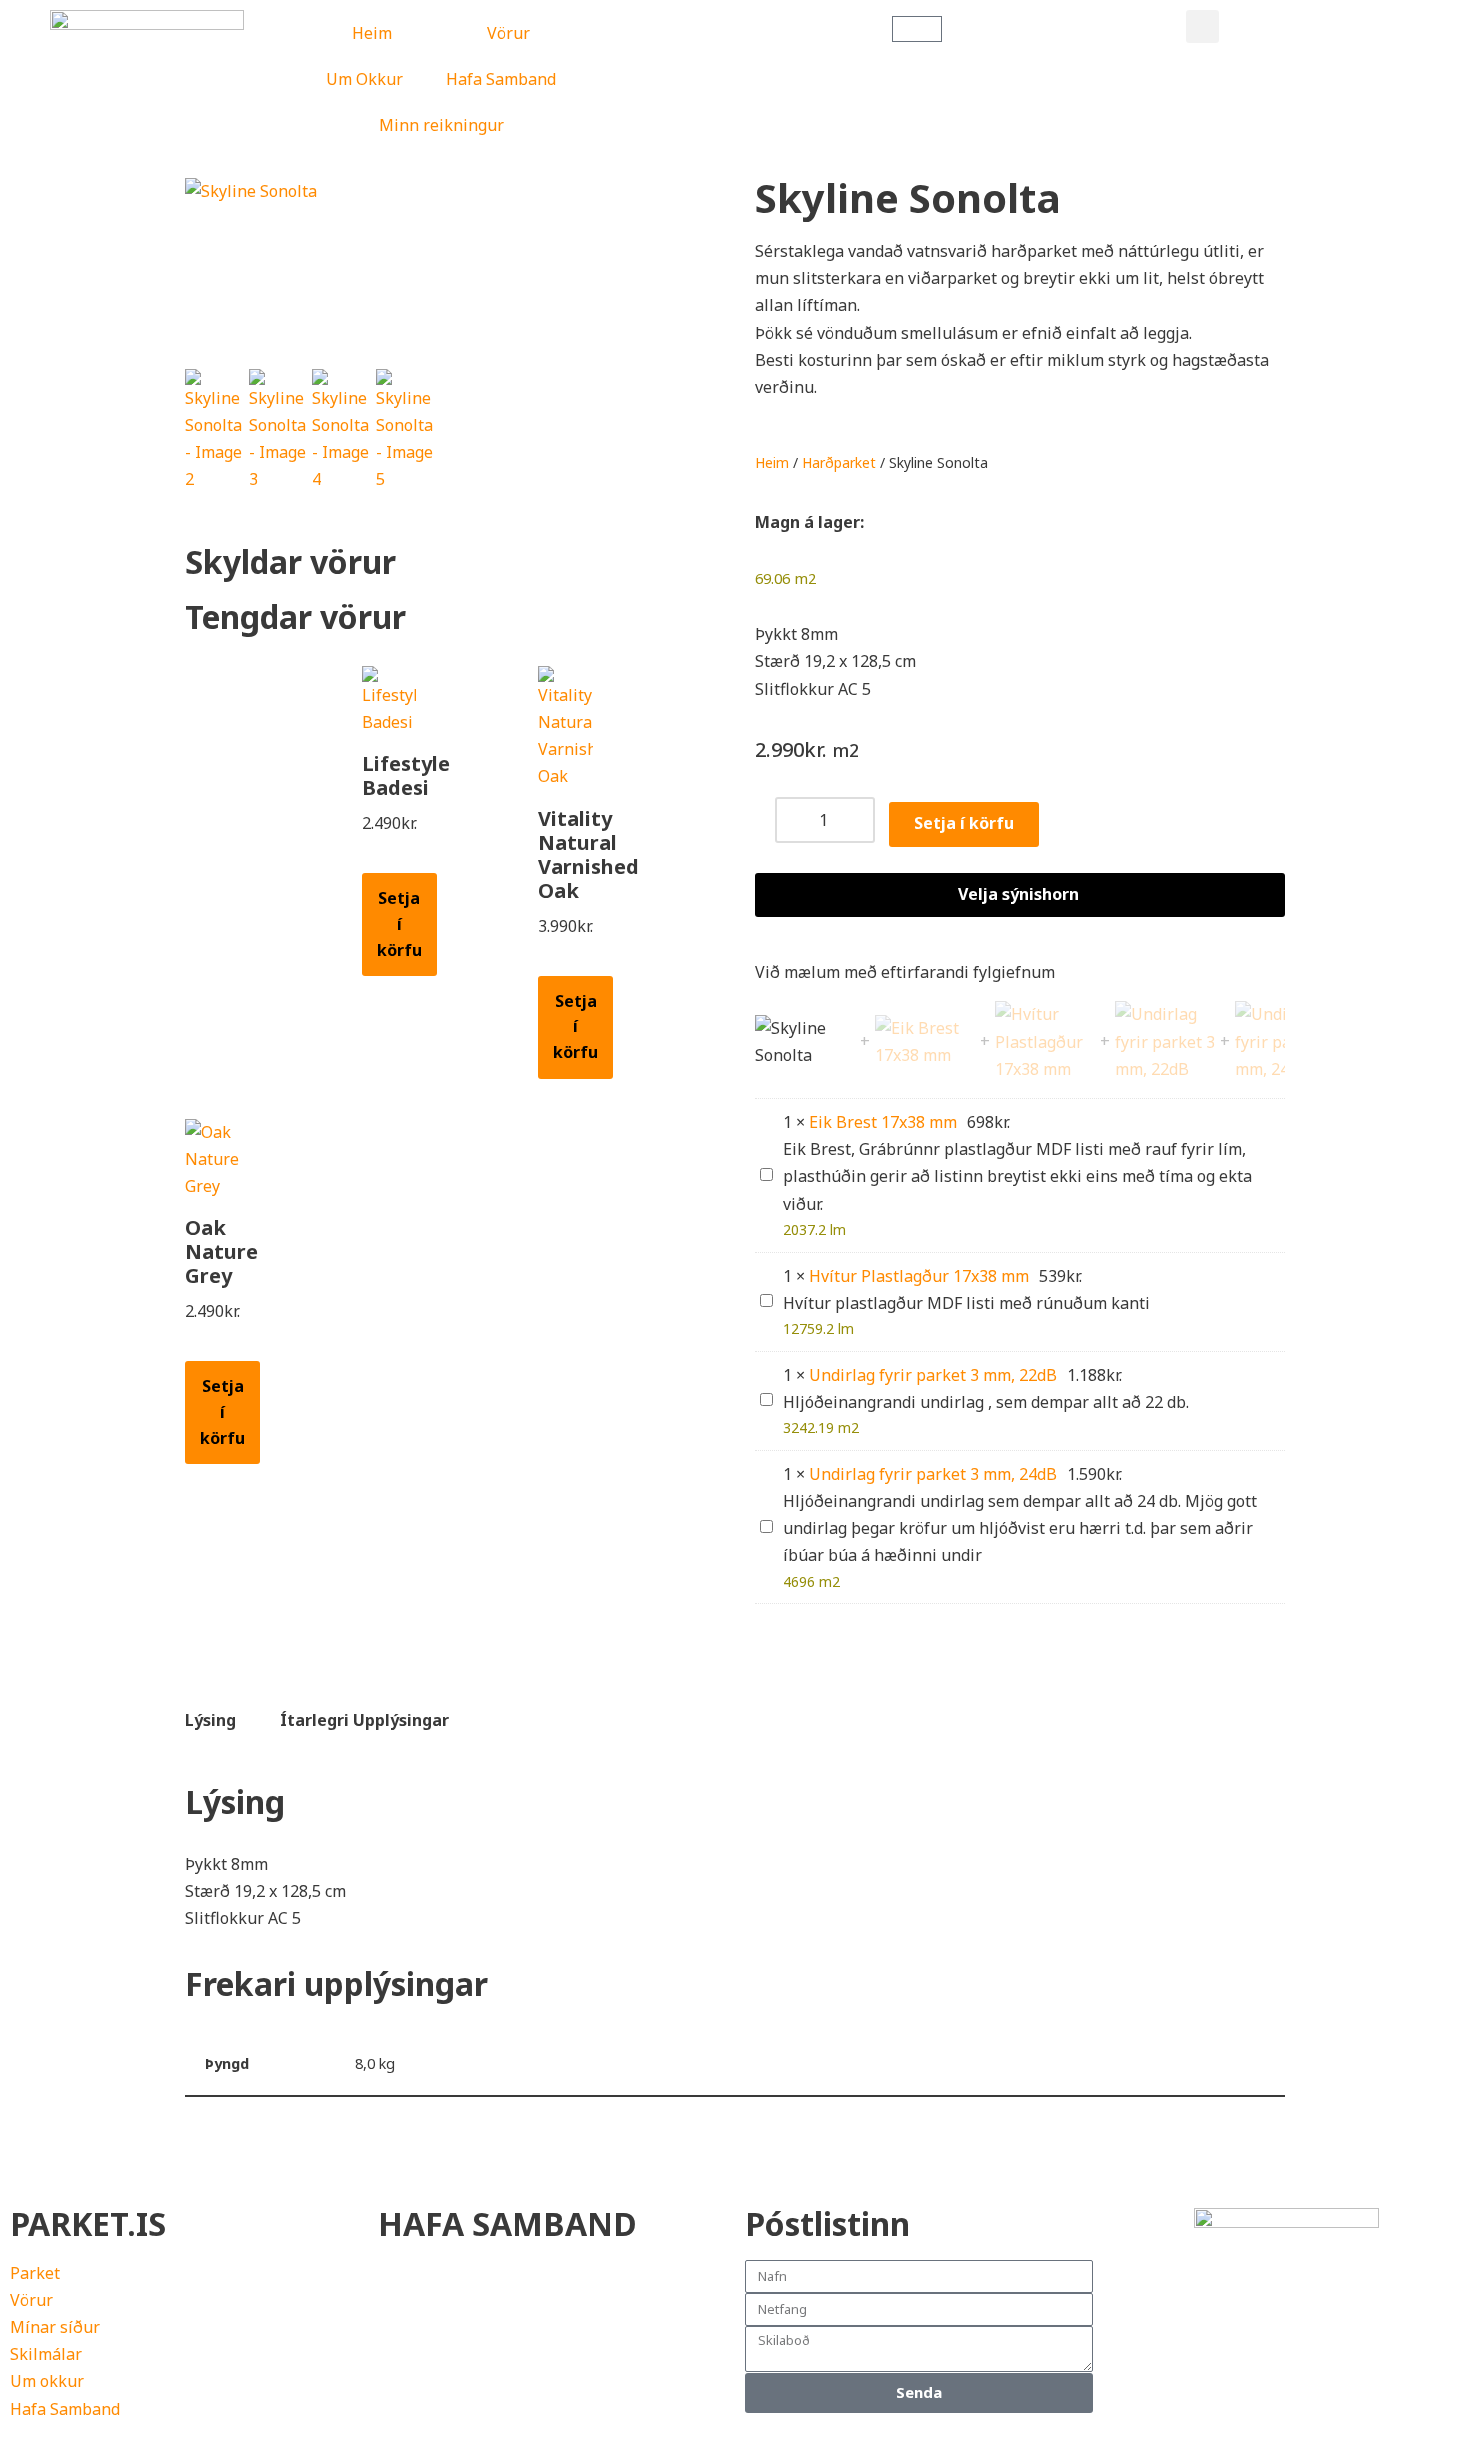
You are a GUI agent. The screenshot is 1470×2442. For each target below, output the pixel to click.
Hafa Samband (501, 79)
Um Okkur (364, 79)
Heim (372, 33)
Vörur (508, 33)
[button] (1202, 26)
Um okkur (47, 2381)
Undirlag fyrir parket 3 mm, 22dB (933, 1375)
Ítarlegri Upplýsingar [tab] (364, 1720)
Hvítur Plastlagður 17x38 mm (919, 1276)
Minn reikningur (441, 125)
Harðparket (839, 462)
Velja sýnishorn (1018, 894)
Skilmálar (46, 2354)
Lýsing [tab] (210, 1720)
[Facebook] (1138, 2311)
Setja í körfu (399, 923)
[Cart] (917, 29)
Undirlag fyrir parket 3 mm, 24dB (933, 1474)
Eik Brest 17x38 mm (883, 1122)
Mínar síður (55, 2327)
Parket (35, 2273)
